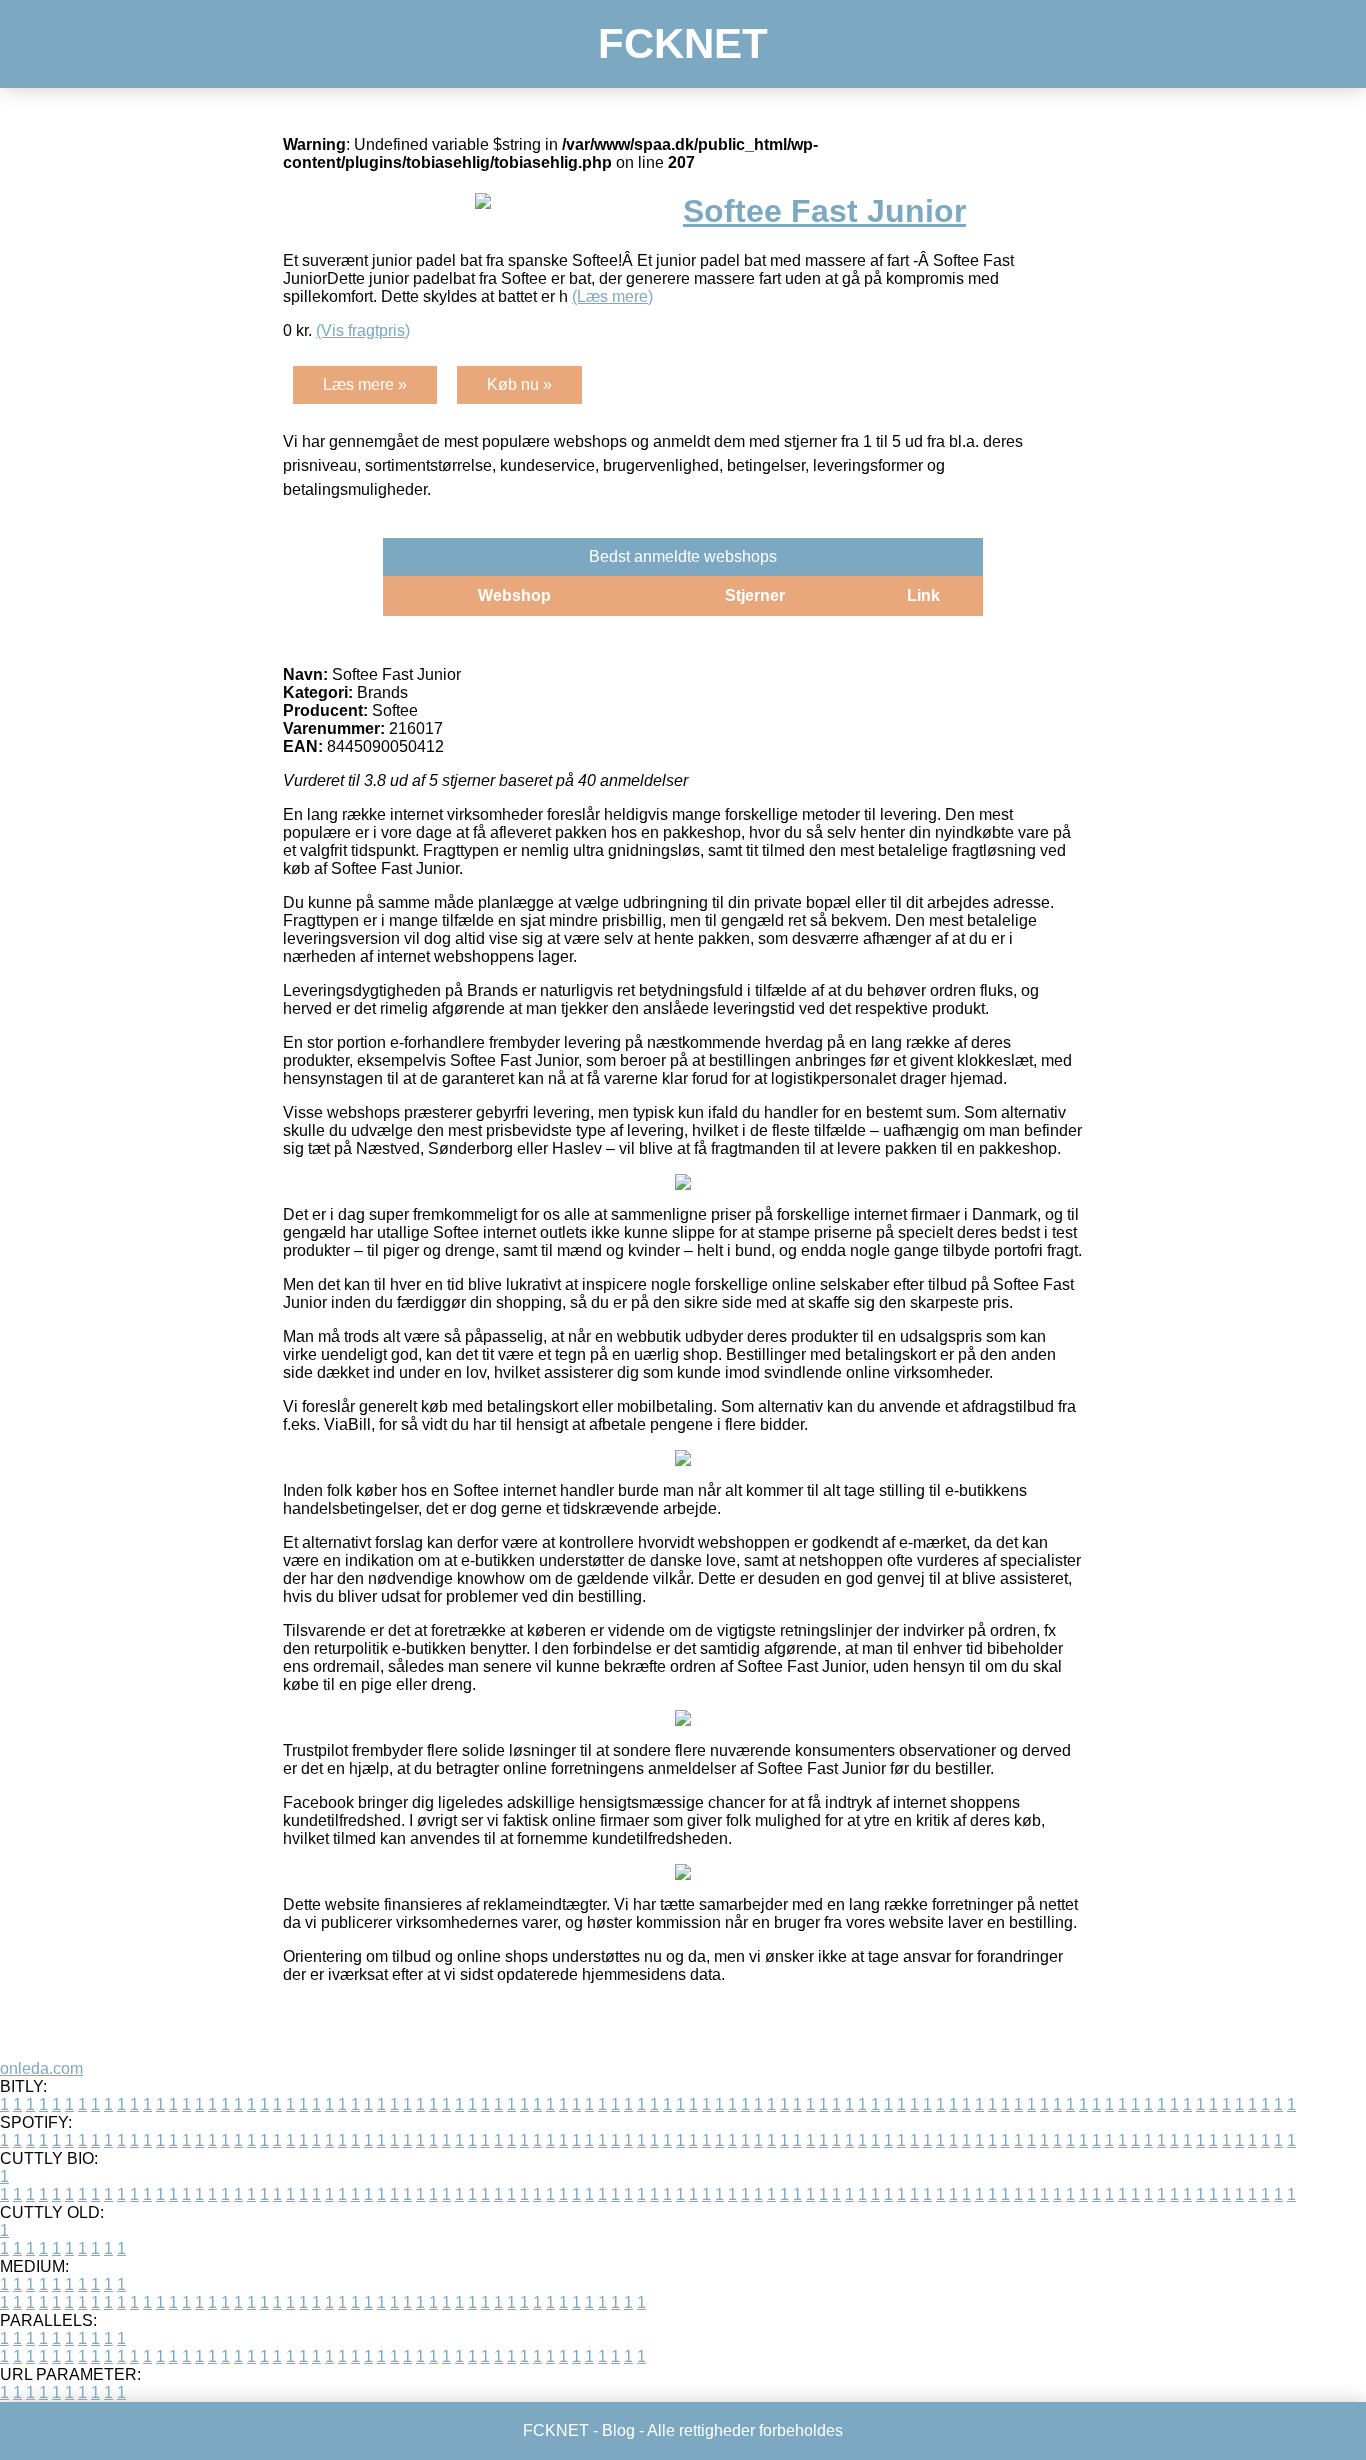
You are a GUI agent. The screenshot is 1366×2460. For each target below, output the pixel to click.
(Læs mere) (612, 296)
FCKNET (683, 43)
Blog (618, 2430)
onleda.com (41, 2068)
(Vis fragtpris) (363, 330)
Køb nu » (519, 384)
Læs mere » (365, 384)
